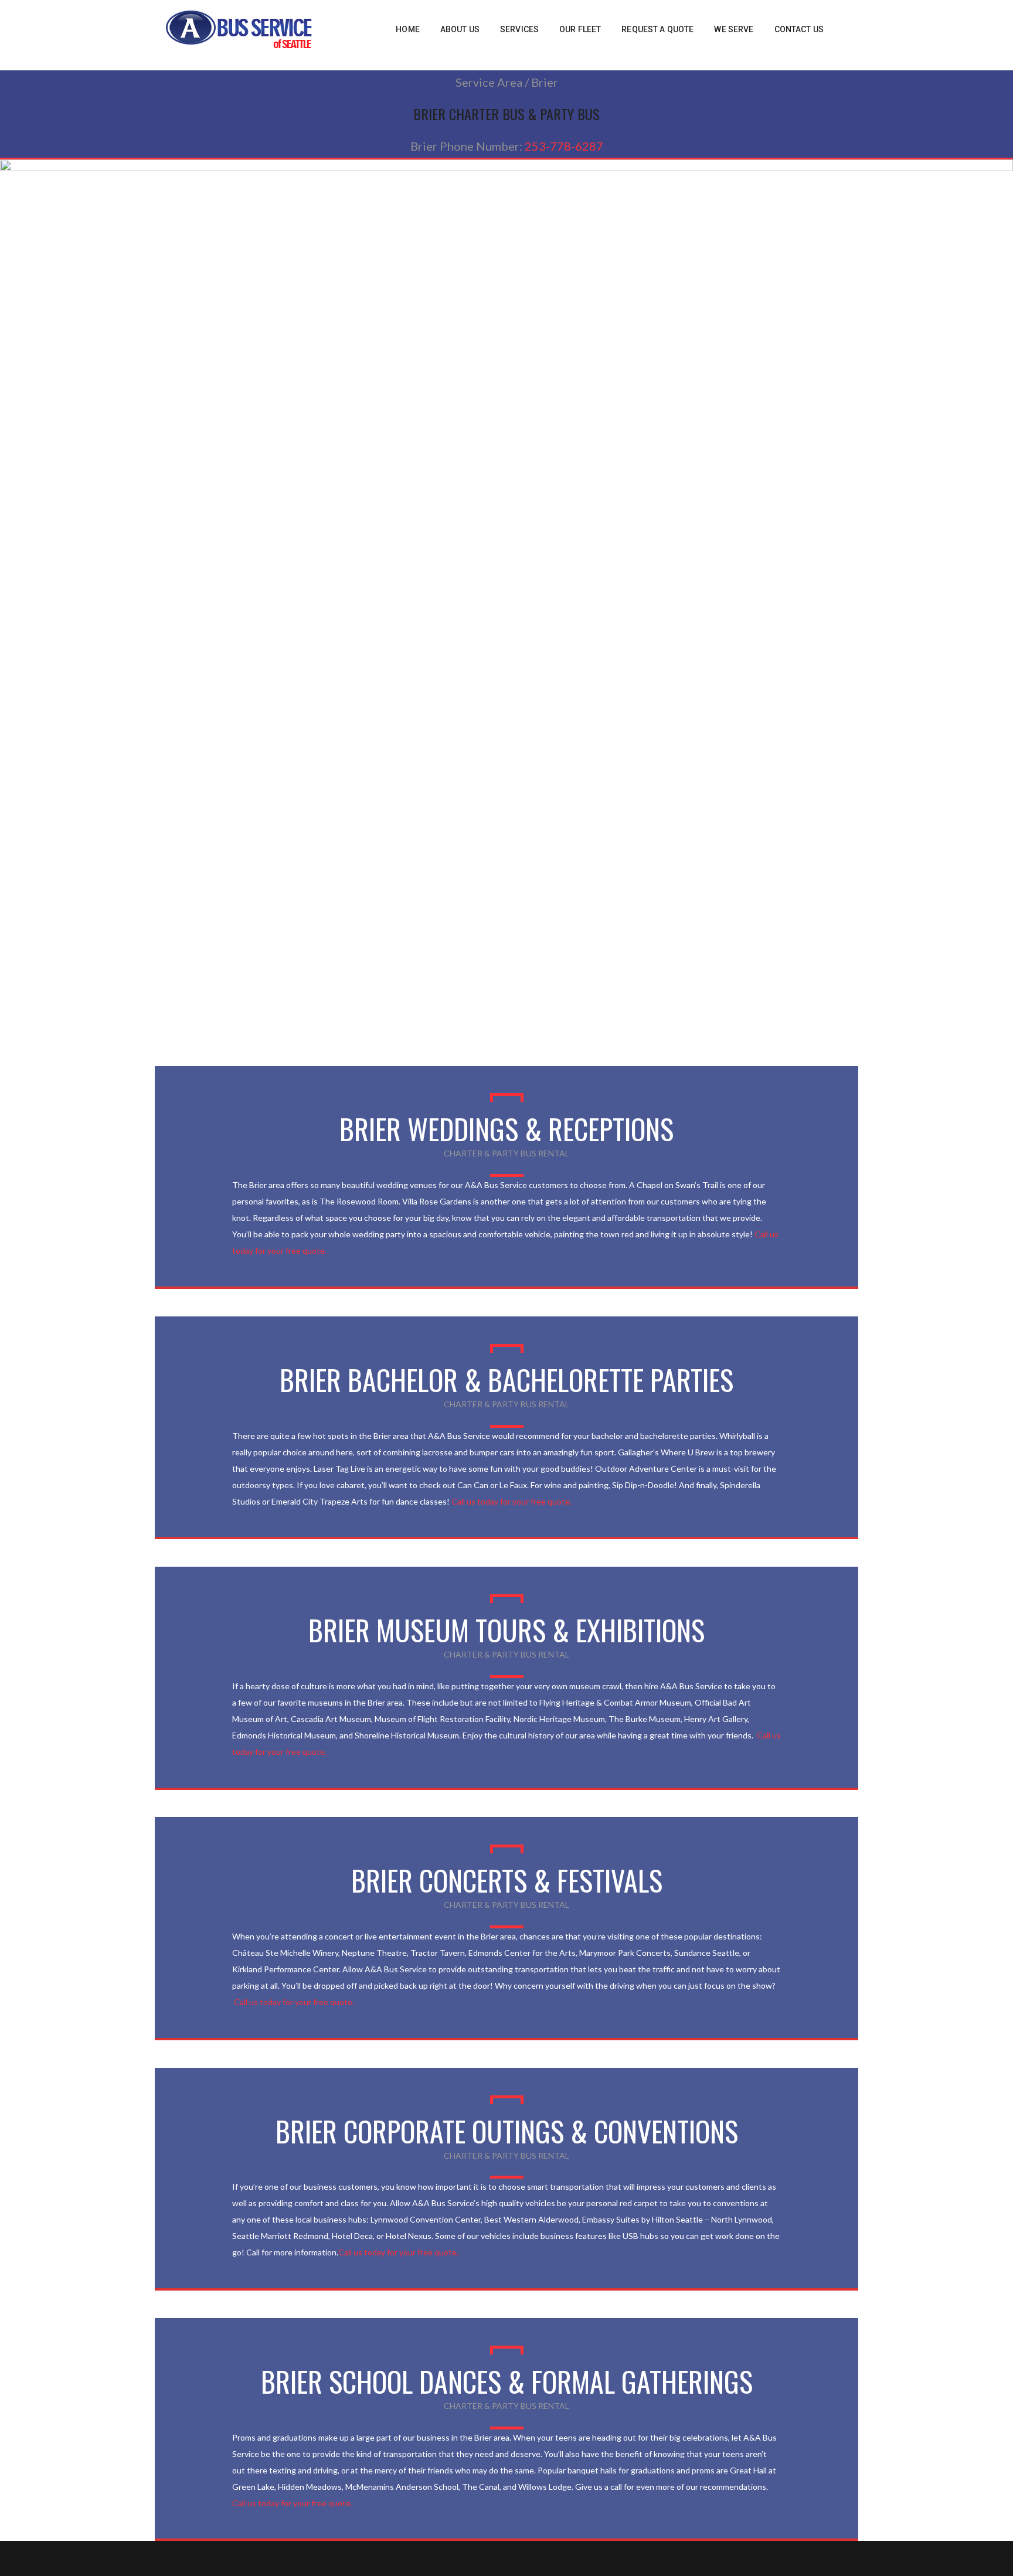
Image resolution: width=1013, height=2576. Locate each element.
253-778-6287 (564, 146)
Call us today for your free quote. (511, 1501)
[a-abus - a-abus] (239, 28)
